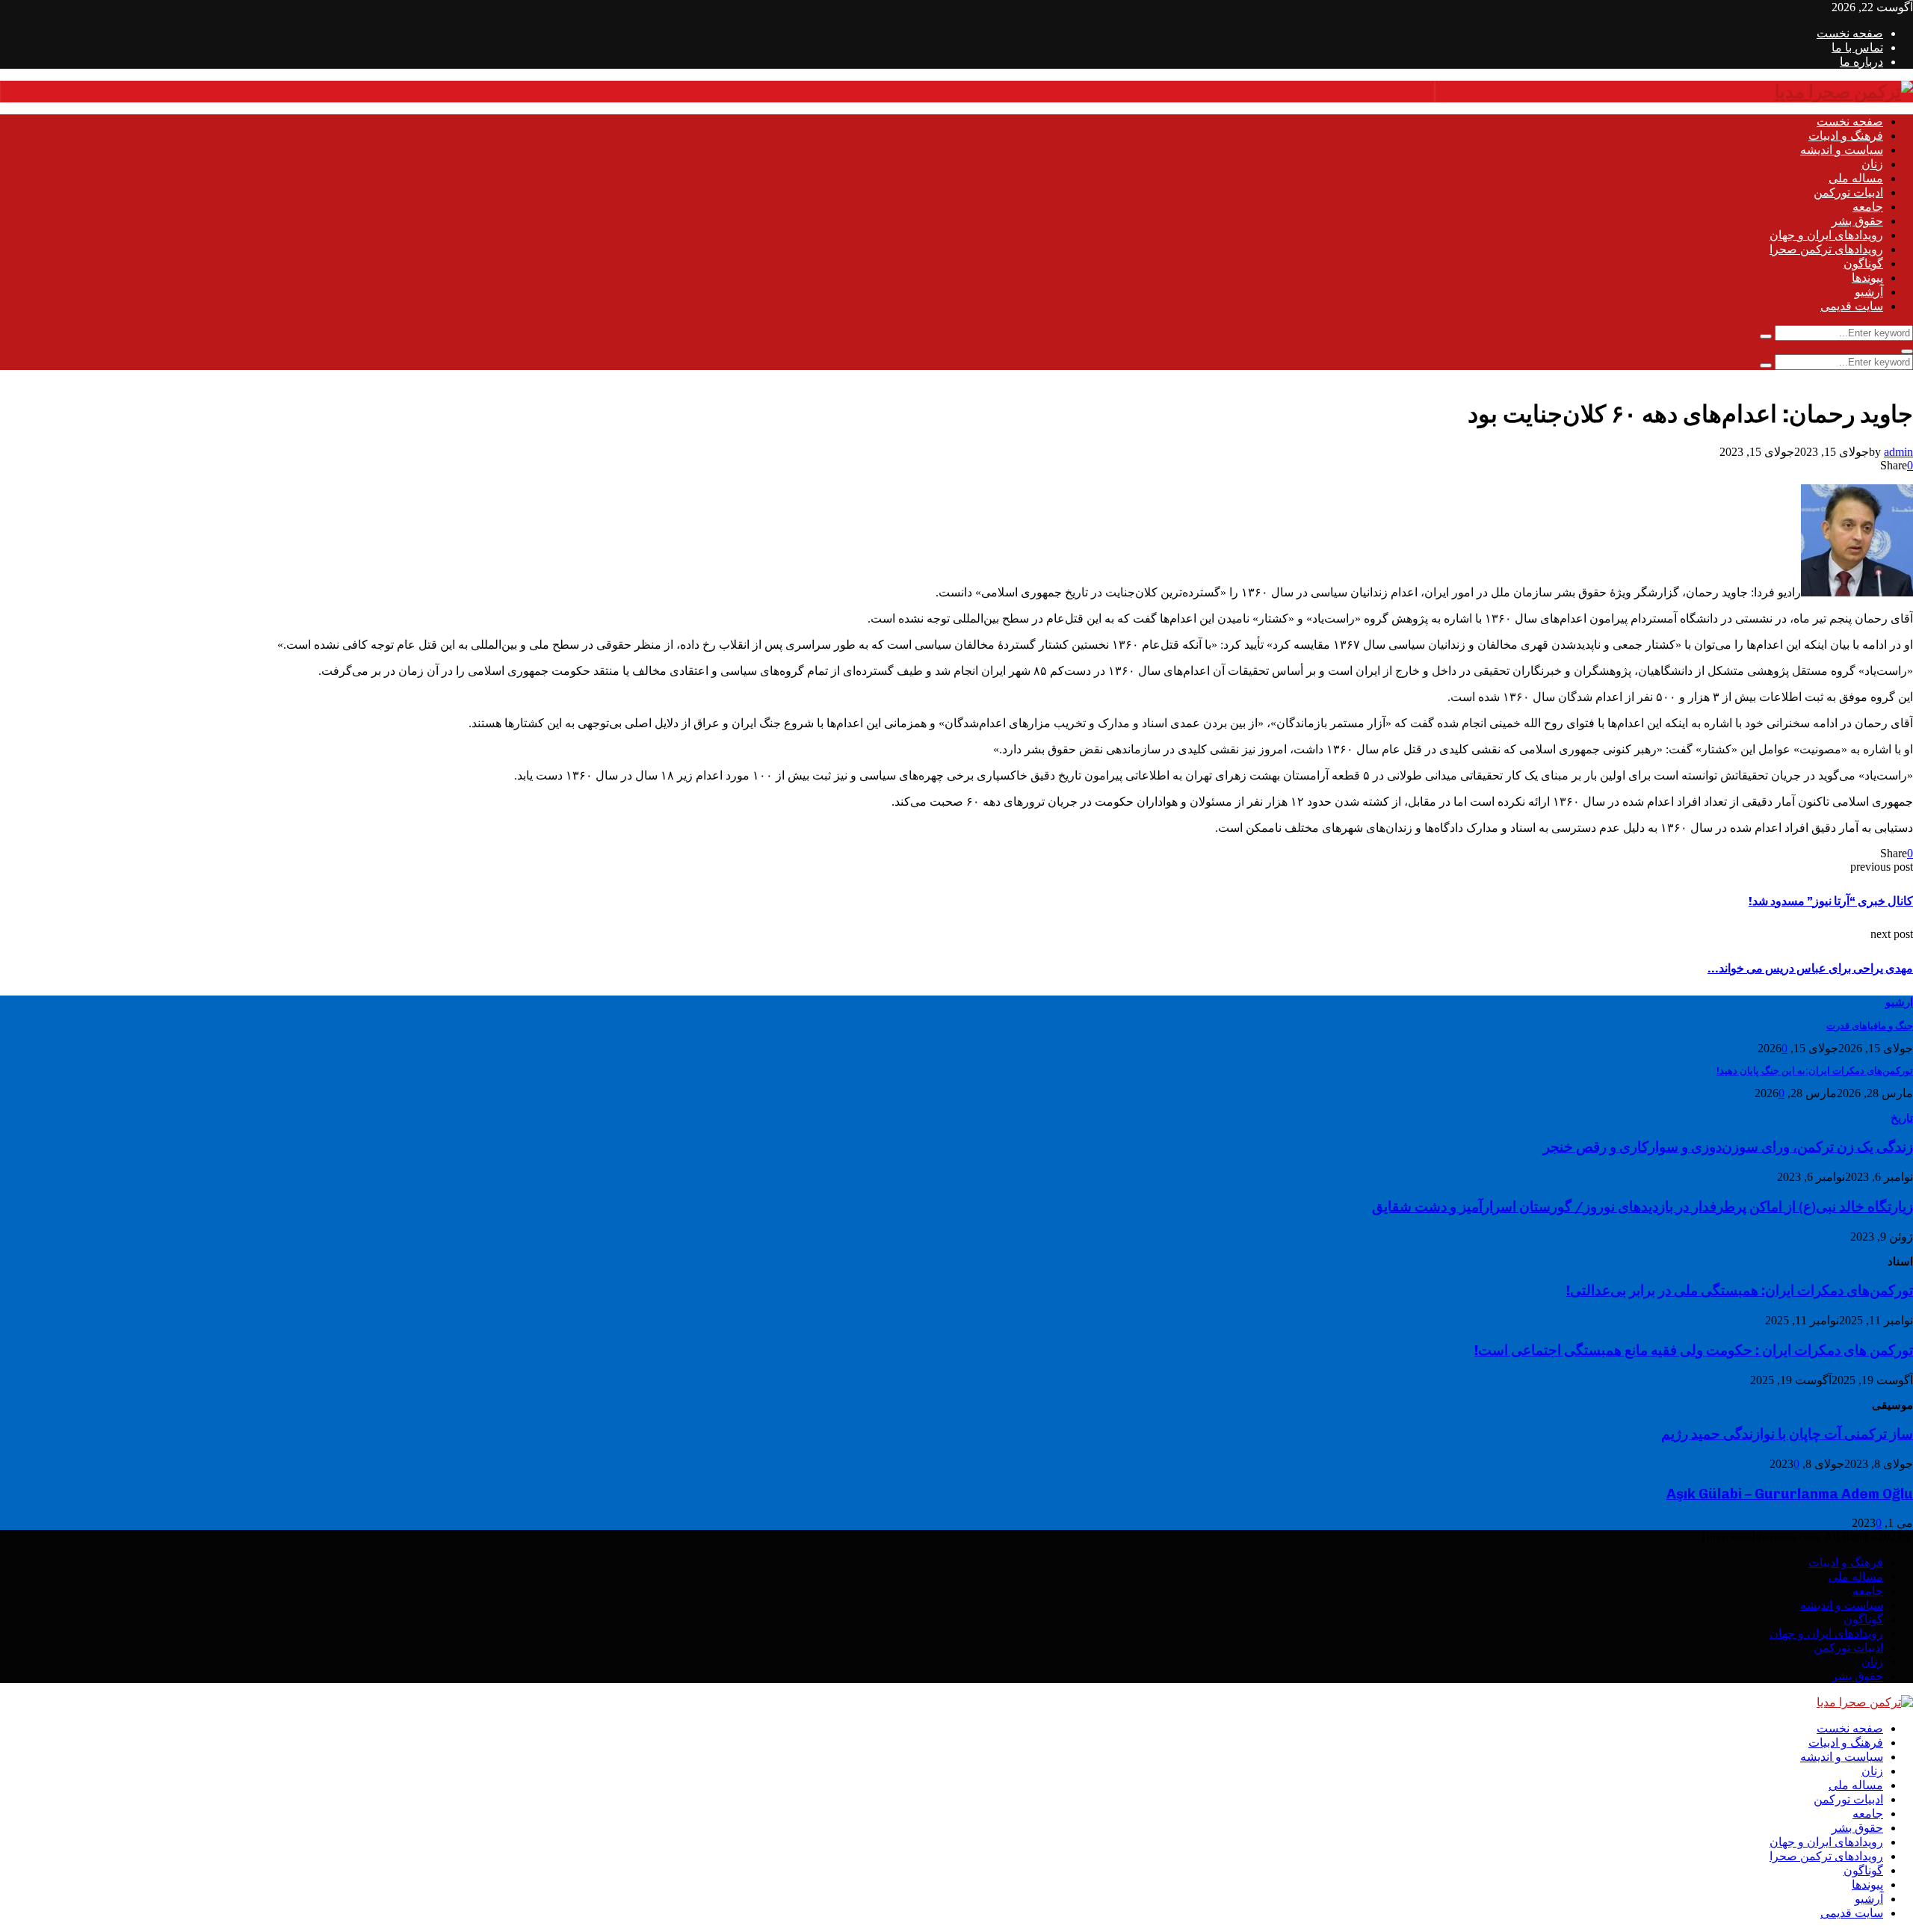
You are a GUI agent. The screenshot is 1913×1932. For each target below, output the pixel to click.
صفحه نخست (1850, 33)
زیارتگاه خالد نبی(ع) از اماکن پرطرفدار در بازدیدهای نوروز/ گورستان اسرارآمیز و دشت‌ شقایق (1642, 1207)
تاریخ (1902, 1118)
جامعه (1868, 207)
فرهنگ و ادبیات (1846, 136)
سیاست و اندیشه (1842, 150)
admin (1898, 452)
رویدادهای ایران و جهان (1826, 235)
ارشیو (1899, 1002)
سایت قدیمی (1852, 306)
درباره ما (1861, 62)
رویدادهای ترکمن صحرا (1826, 249)
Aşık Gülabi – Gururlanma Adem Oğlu (1790, 1494)
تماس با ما (1857, 47)
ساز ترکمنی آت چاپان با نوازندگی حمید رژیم (1787, 1434)
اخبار (1901, 377)
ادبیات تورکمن (1848, 192)
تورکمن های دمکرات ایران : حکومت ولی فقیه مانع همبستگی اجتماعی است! (1694, 1350)
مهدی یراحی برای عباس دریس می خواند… (1810, 968)
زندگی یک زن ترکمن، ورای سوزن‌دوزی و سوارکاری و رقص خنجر (1728, 1147)
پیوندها (1867, 278)
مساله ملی (1856, 178)
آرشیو (1869, 292)
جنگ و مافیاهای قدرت (1870, 1026)
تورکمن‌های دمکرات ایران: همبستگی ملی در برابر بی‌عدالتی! (1740, 1290)
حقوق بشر (1857, 221)
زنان (1872, 164)
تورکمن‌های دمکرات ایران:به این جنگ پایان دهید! (1815, 1071)
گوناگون (1863, 263)
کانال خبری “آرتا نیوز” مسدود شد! (1831, 901)
